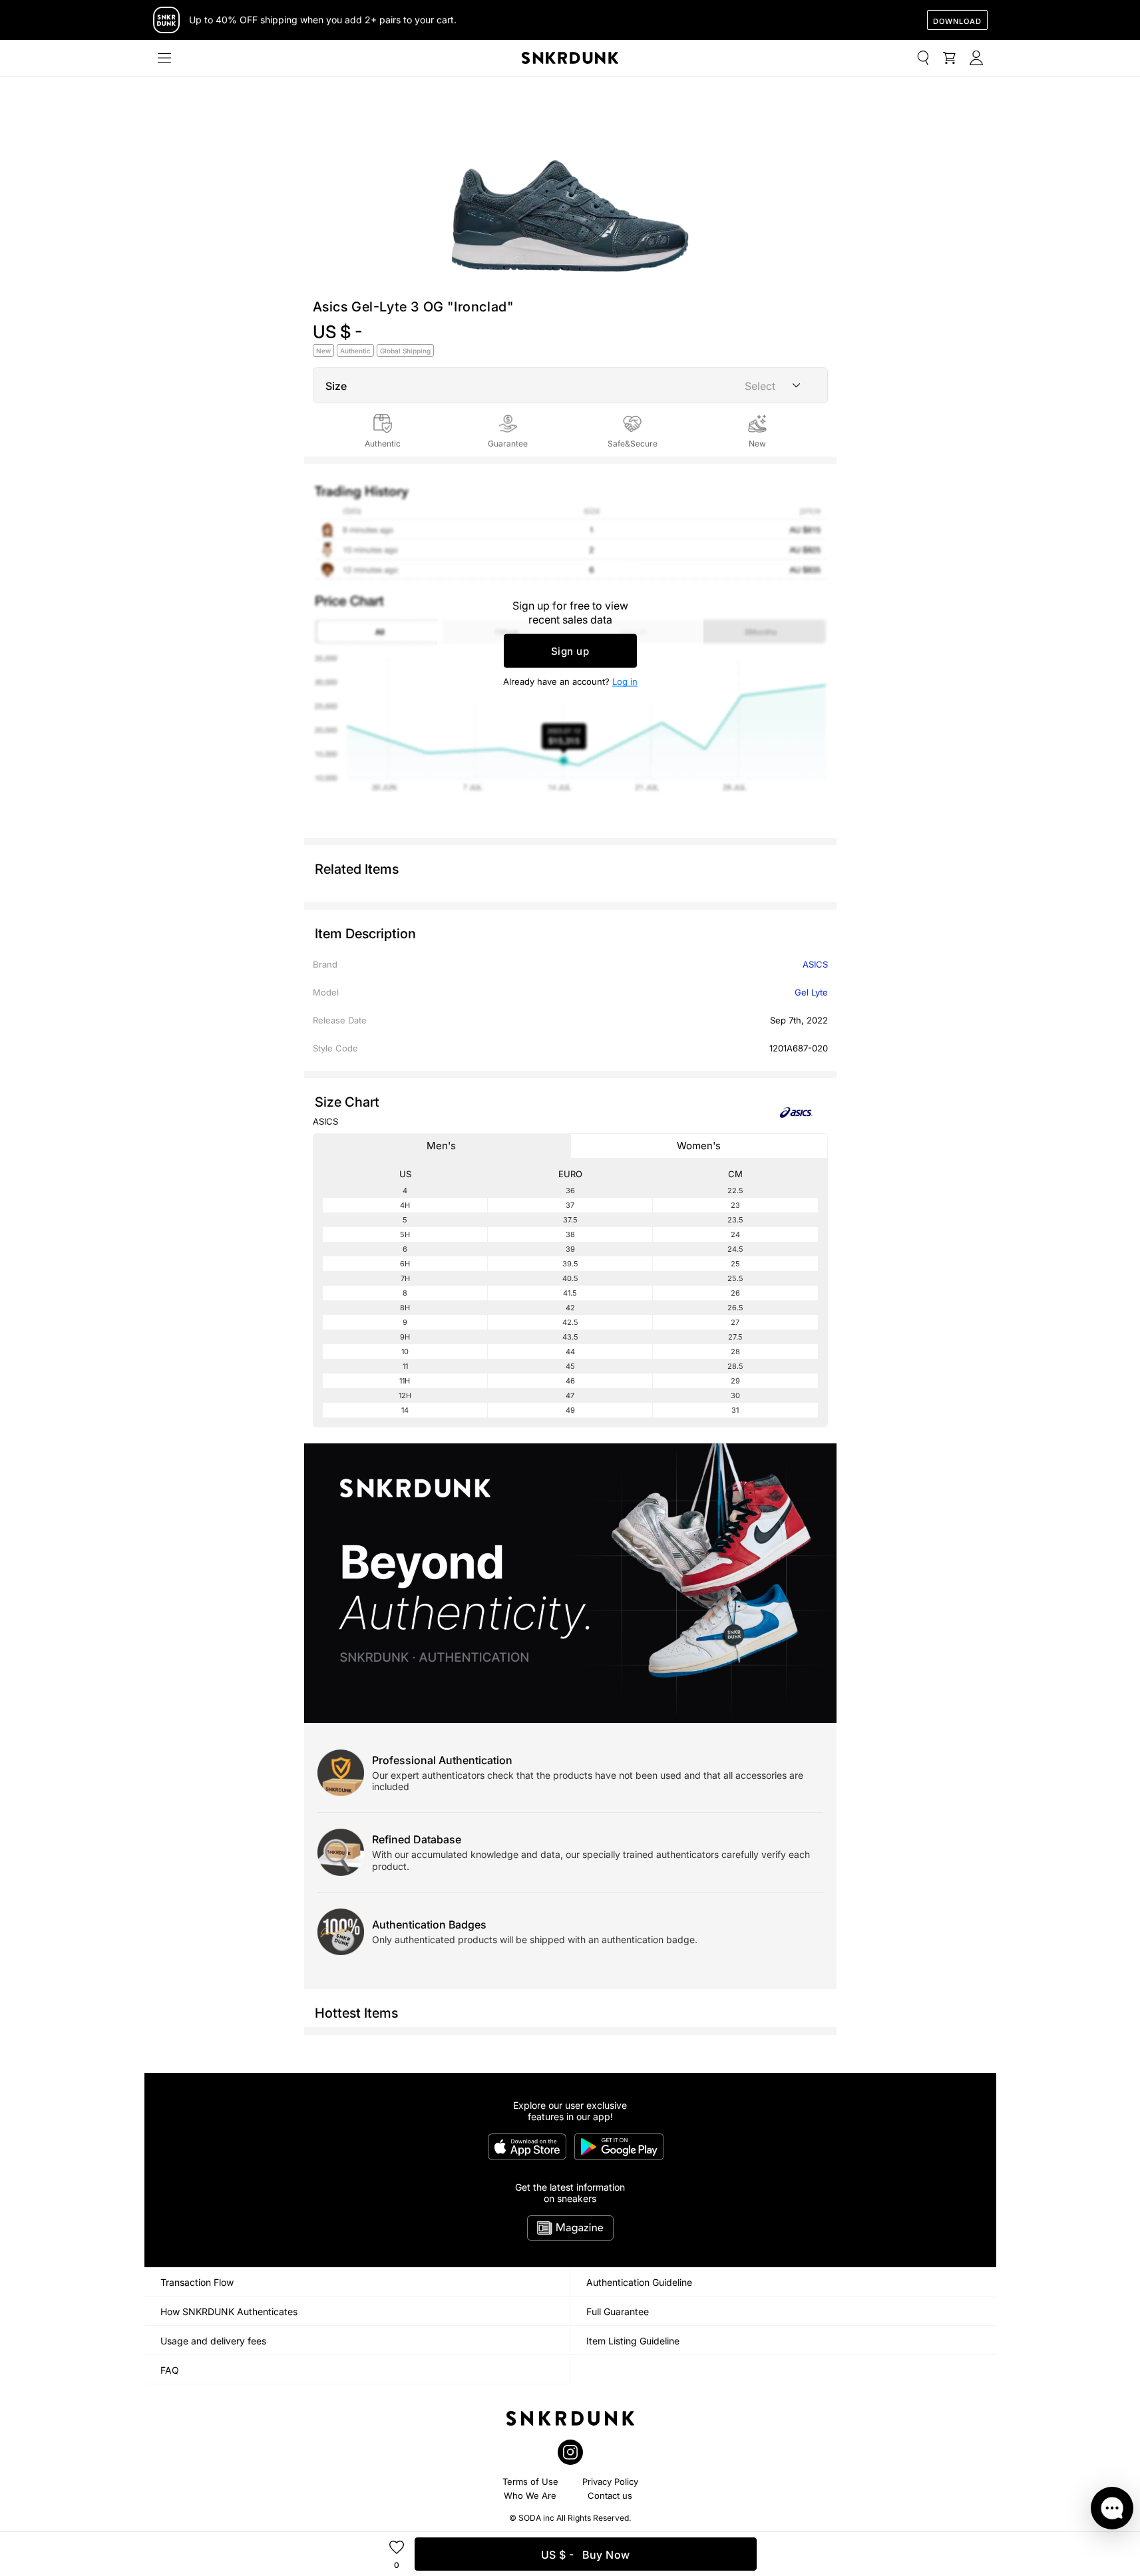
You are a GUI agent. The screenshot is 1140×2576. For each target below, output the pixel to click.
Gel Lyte (811, 992)
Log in (625, 681)
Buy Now (586, 2555)
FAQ (170, 2370)
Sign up (570, 651)
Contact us (610, 2495)
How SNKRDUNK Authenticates (229, 2311)
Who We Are (530, 2495)
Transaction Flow (197, 2282)
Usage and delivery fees (213, 2341)
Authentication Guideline (639, 2282)
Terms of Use (530, 2482)
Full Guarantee (618, 2311)
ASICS (815, 964)
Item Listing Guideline (633, 2341)
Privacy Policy (610, 2482)
